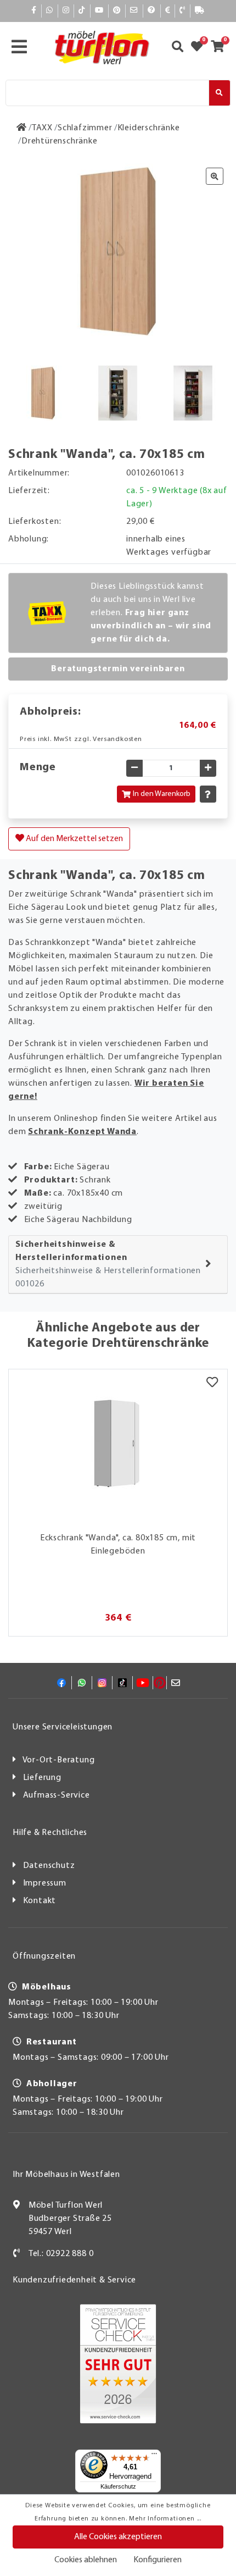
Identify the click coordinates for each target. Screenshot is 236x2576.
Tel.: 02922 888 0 (61, 2254)
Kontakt (40, 1901)
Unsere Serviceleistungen (63, 1727)
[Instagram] (66, 11)
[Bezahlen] (168, 11)
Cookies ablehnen (86, 2560)
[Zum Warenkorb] (221, 48)
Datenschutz (49, 1866)
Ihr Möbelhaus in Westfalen (66, 2175)
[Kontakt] (182, 11)
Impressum (45, 1883)
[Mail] (134, 11)
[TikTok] (82, 11)
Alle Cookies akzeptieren (118, 2537)
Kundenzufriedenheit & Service (74, 2280)
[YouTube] (99, 11)
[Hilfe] (152, 11)
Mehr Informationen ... (165, 2519)
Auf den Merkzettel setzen (74, 839)
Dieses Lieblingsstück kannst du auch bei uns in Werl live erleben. (151, 613)
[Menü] (154, 2456)
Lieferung (42, 1778)
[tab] (118, 1265)
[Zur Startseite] (22, 128)
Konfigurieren (158, 2560)
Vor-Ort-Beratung (59, 1760)
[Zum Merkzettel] (200, 48)
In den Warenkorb (162, 794)
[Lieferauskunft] (200, 11)
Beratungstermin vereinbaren (118, 669)
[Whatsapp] (50, 11)
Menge (38, 767)
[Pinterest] (117, 11)
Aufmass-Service (57, 1795)
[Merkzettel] (212, 1383)
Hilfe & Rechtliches (50, 1833)
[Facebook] (34, 11)
